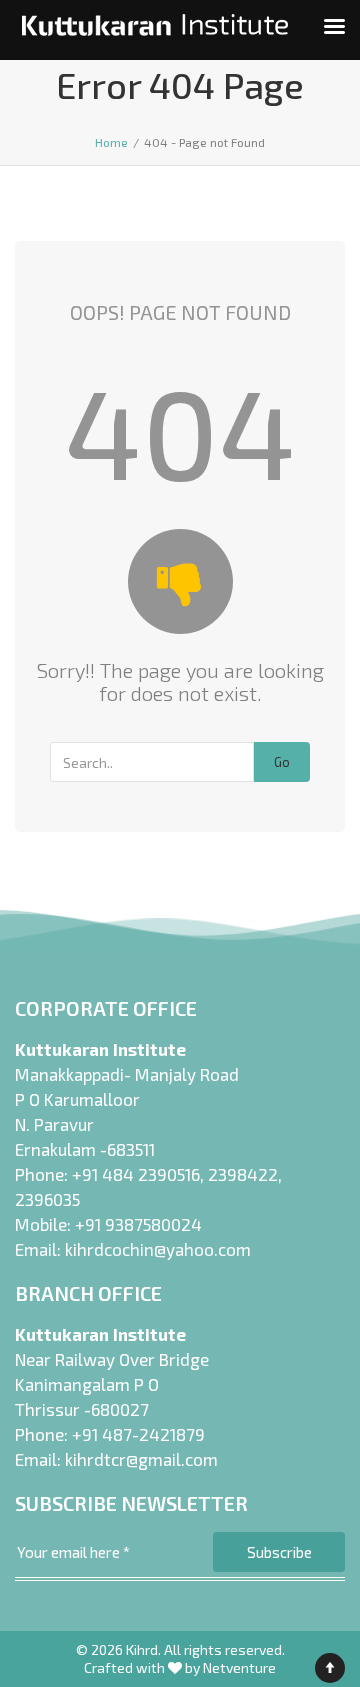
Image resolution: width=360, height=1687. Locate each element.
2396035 (47, 1199)
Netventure (239, 1667)
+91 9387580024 (138, 1224)
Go (282, 762)
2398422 (243, 1174)
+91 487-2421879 (138, 1434)
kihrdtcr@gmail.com (141, 1459)
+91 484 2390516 (136, 1174)
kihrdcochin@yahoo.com (158, 1249)
